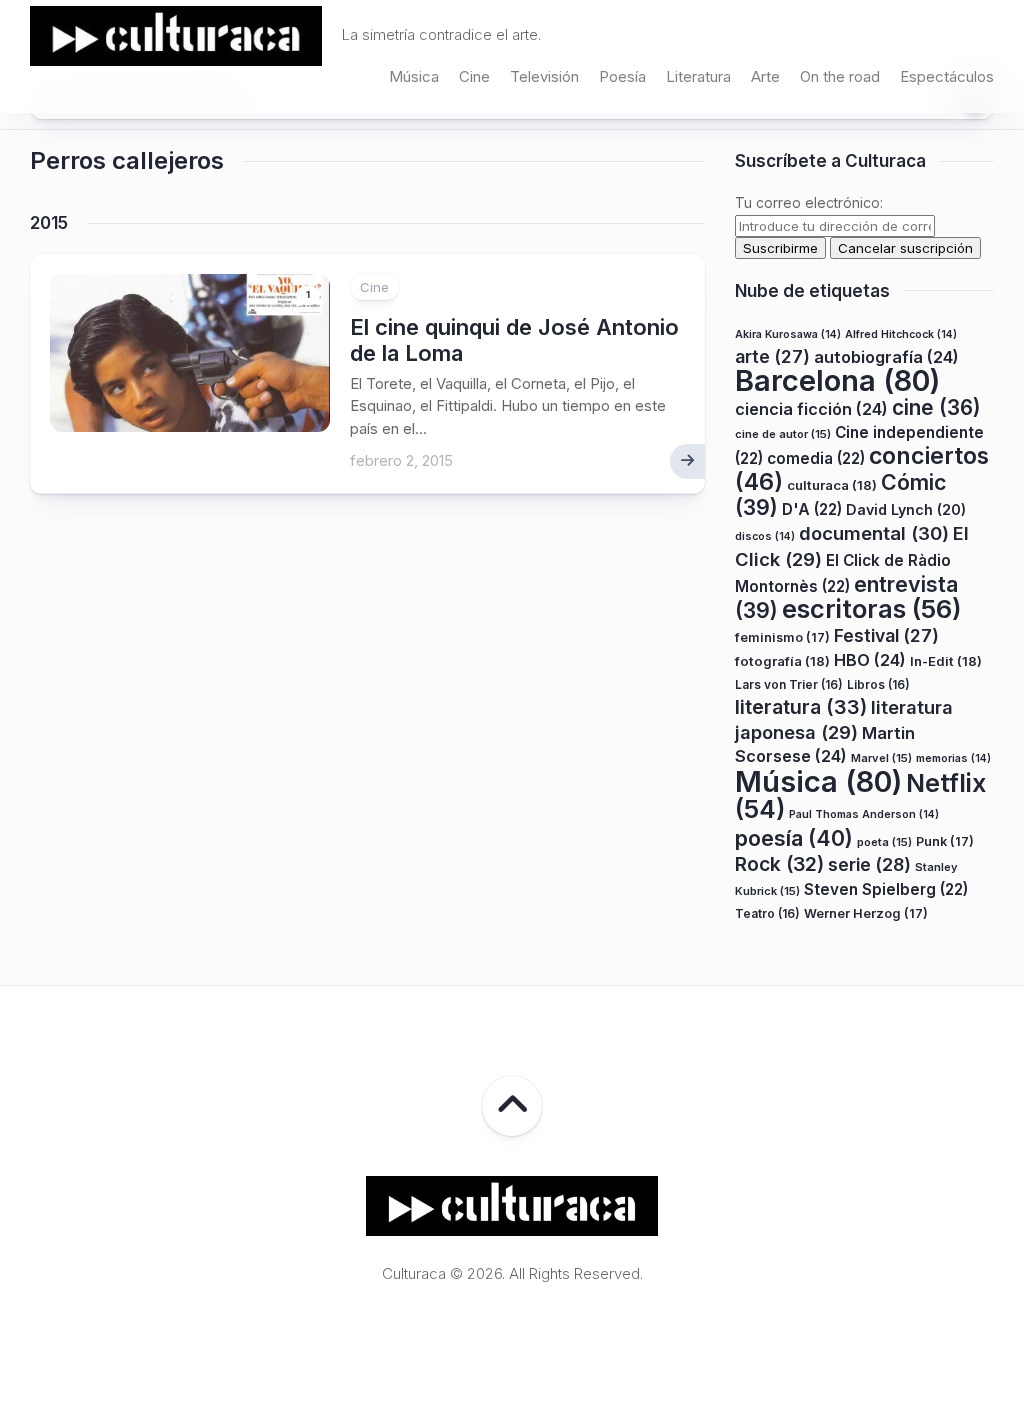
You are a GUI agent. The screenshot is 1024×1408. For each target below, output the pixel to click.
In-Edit (946, 661)
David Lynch (906, 509)
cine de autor (783, 434)
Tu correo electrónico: (809, 202)
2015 (49, 223)
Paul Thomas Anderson (864, 814)
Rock (779, 864)
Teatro (767, 913)
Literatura (698, 76)
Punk (945, 841)
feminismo (782, 637)
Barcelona (837, 380)
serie (869, 864)
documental (874, 533)
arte (772, 356)
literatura (801, 707)
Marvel (881, 758)
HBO (870, 660)
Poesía (622, 76)
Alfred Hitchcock (901, 334)
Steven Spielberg (886, 889)
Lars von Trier (789, 684)
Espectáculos (947, 76)
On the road (840, 76)
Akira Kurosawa (788, 334)
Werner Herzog (866, 913)
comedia (816, 458)
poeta (884, 842)
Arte (765, 76)
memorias (953, 758)
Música (414, 76)
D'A (812, 509)
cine (936, 407)
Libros (878, 684)
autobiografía (886, 357)
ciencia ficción (811, 409)
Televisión (544, 76)
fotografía (782, 661)
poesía (794, 838)
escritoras (872, 608)
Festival (886, 635)
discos (765, 536)
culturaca (832, 485)
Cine (474, 76)
